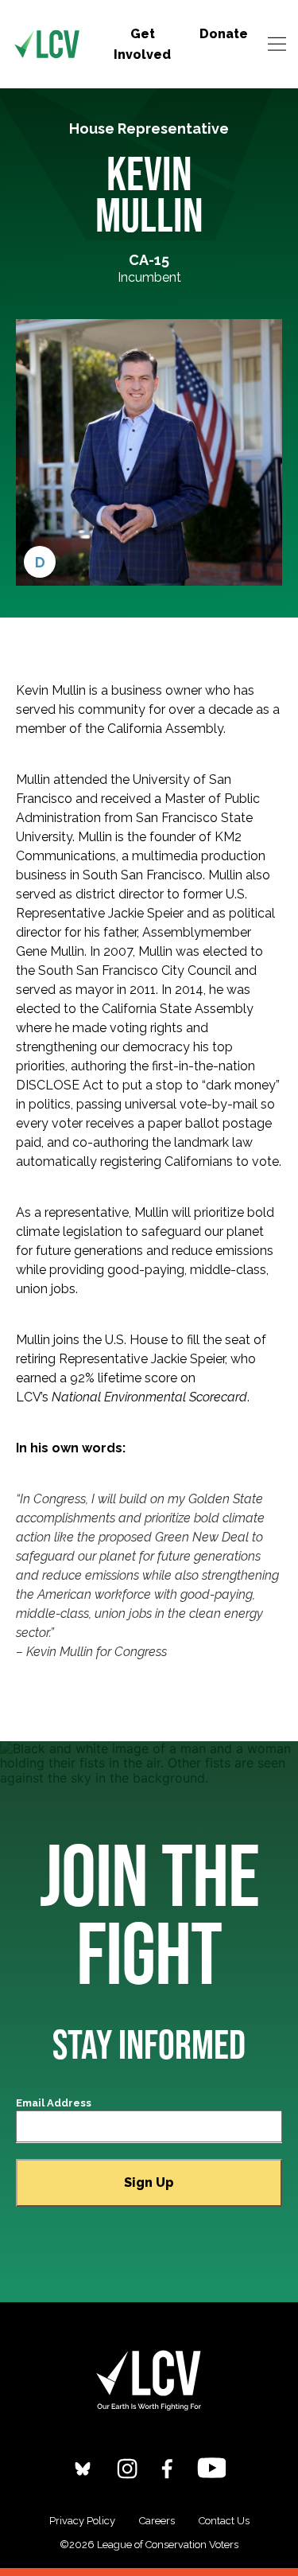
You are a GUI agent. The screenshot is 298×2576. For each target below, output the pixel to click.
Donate (224, 34)
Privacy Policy (82, 2521)
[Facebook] (167, 2467)
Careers (157, 2521)
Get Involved (142, 44)
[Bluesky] (83, 2467)
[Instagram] (127, 2467)
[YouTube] (212, 2467)
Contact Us (224, 2521)
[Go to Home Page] (47, 45)
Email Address (54, 2103)
